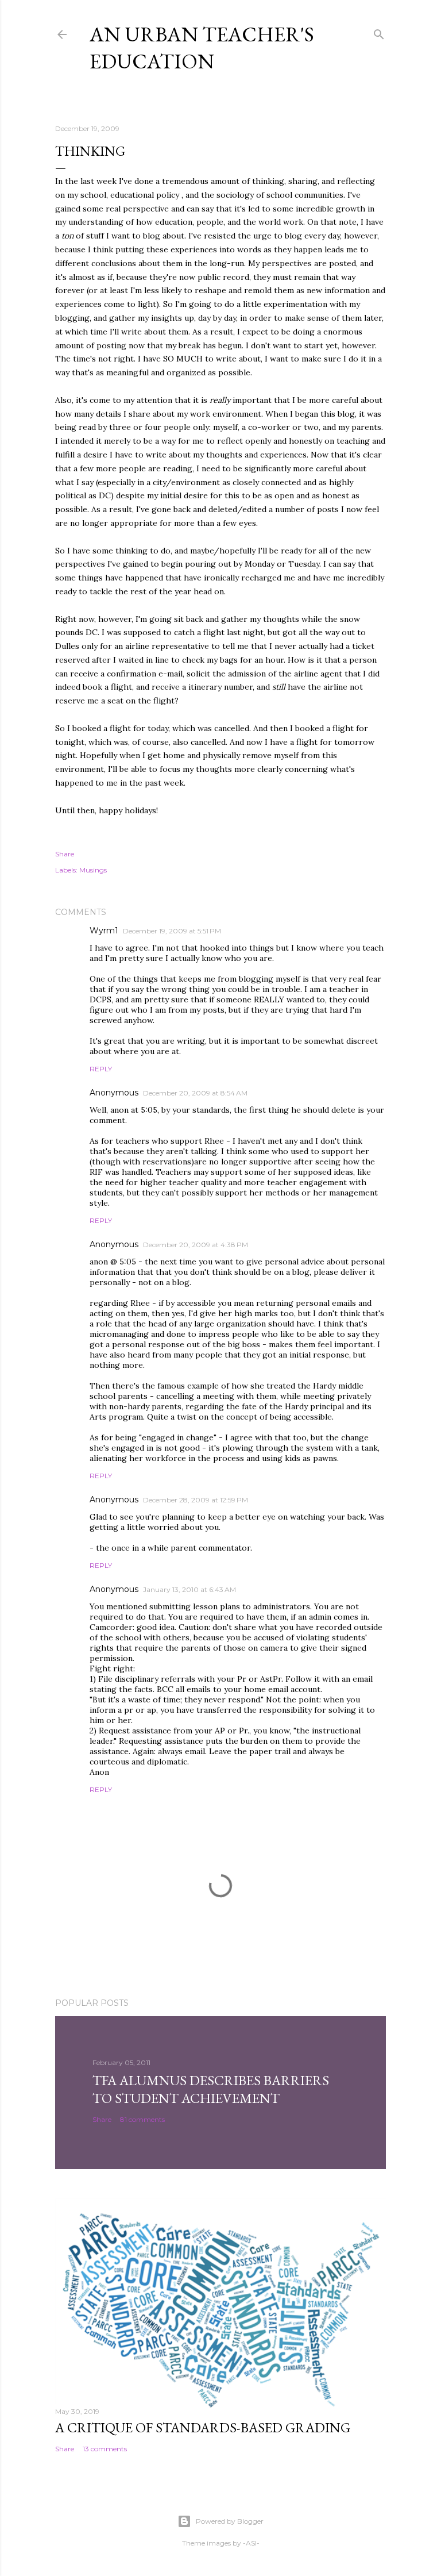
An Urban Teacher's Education (202, 48)
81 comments (142, 2119)
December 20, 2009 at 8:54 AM (195, 1093)
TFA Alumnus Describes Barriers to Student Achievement (211, 2089)
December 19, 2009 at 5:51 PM (172, 931)
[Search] (379, 32)
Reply (101, 1069)
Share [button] (65, 854)
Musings (93, 870)
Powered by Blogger (230, 2521)
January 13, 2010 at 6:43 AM (189, 1589)
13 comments (105, 2449)
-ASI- (251, 2543)
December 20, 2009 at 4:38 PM (196, 1245)
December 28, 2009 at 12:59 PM (196, 1500)
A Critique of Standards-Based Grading (203, 2427)
